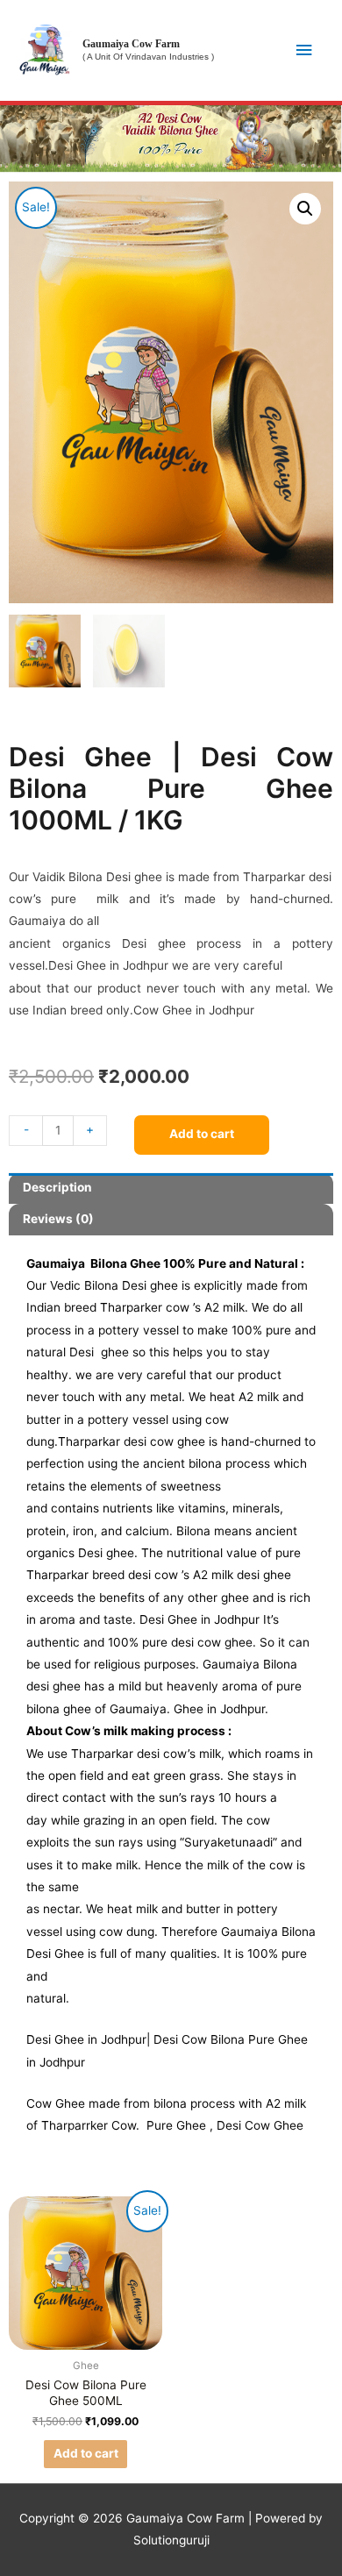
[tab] (171, 1189)
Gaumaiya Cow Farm (131, 44)
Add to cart (202, 1134)
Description (57, 1187)
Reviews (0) (58, 1219)
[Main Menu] (304, 50)
